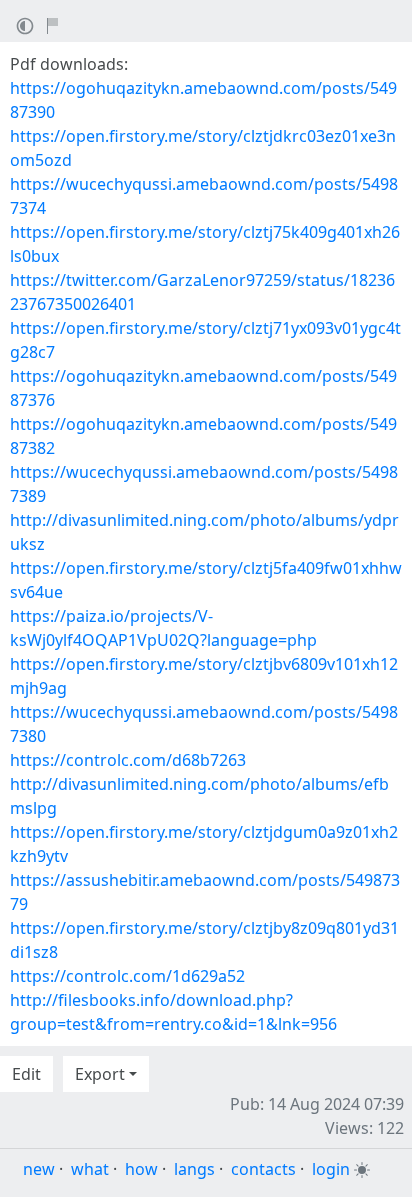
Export (100, 1074)
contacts (263, 1169)
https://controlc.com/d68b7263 (128, 760)
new (39, 1169)
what (90, 1169)
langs (194, 1169)
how (141, 1169)
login (331, 1169)
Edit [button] (26, 1074)
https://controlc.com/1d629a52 (127, 976)
